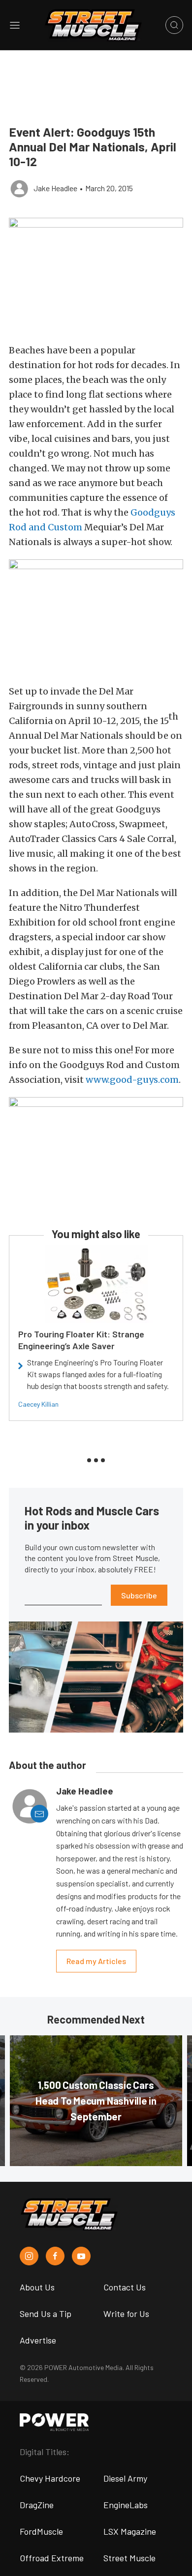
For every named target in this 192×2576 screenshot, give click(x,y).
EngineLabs (126, 2505)
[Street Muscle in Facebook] (55, 2256)
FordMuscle (41, 2531)
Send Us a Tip (46, 2314)
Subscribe (139, 1595)
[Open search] (174, 25)
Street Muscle (129, 2558)
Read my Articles (96, 1961)
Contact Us (125, 2287)
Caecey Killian (38, 1404)
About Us (37, 2287)
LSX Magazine (130, 2531)
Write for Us (126, 2314)
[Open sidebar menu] (15, 25)
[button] (96, 275)
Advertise (38, 2340)
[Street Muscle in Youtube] (81, 2256)
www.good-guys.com (132, 1080)
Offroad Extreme (52, 2558)
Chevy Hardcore (50, 2478)
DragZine (37, 2505)
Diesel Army (125, 2478)
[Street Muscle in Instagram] (29, 2256)
